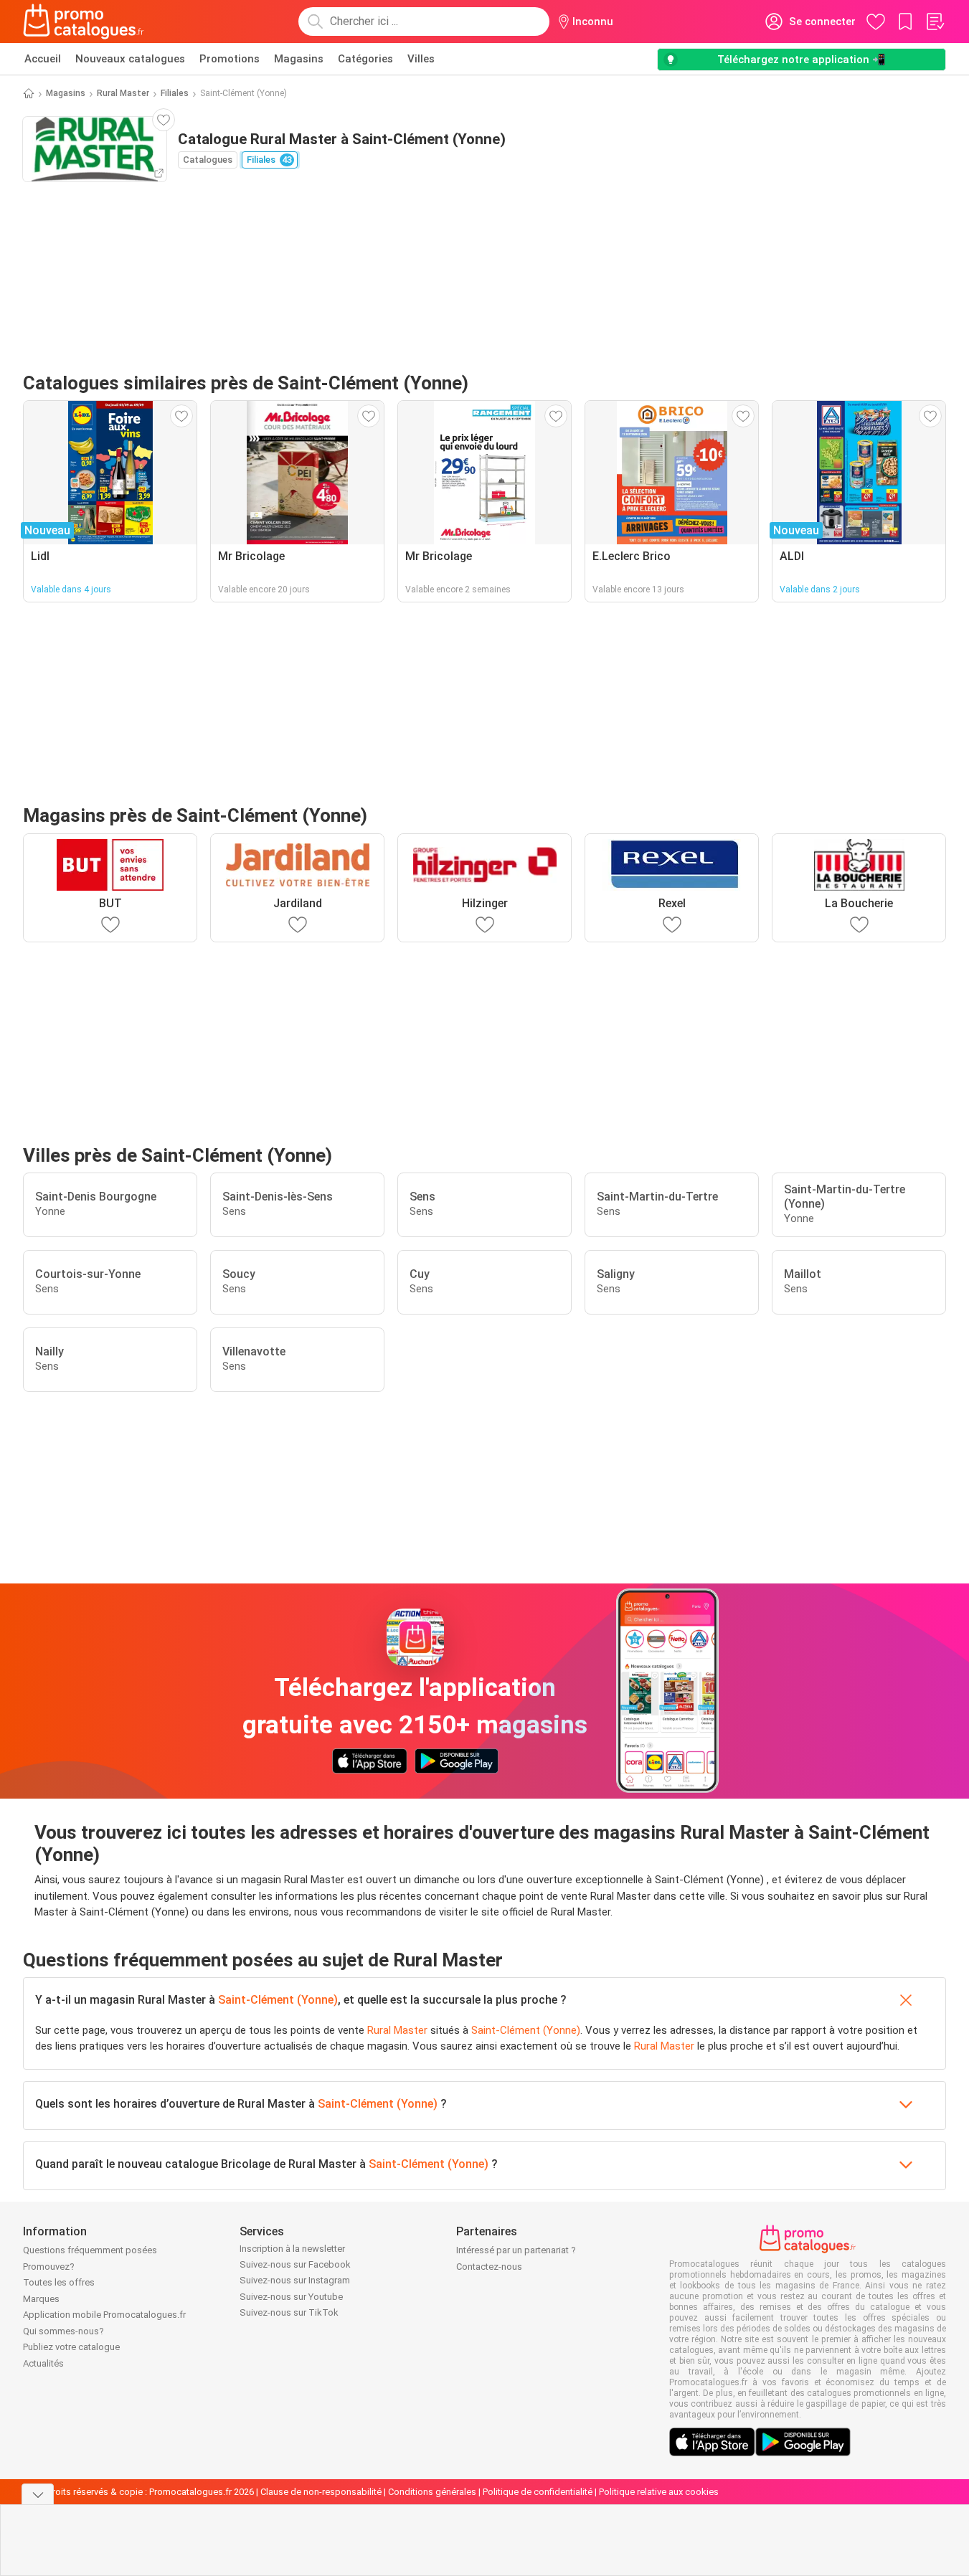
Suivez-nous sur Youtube (291, 2297)
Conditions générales (432, 2492)
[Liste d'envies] (935, 22)
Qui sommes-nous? (63, 2331)
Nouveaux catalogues (130, 59)
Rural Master (123, 93)
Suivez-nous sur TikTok (289, 2312)
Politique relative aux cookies (659, 2492)
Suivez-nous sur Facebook (295, 2264)
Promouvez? (49, 2267)
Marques (41, 2299)
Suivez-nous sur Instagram (295, 2280)
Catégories (365, 59)
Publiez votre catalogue (71, 2347)
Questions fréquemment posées (90, 2250)
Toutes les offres (59, 2282)
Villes (421, 59)
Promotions (230, 59)
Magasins (299, 59)
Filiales (175, 93)
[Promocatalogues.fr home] (84, 22)
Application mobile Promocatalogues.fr (104, 2315)
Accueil (43, 59)
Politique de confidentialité (538, 2492)
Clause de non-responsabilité (321, 2492)
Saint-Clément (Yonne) (278, 2000)
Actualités (43, 2363)
